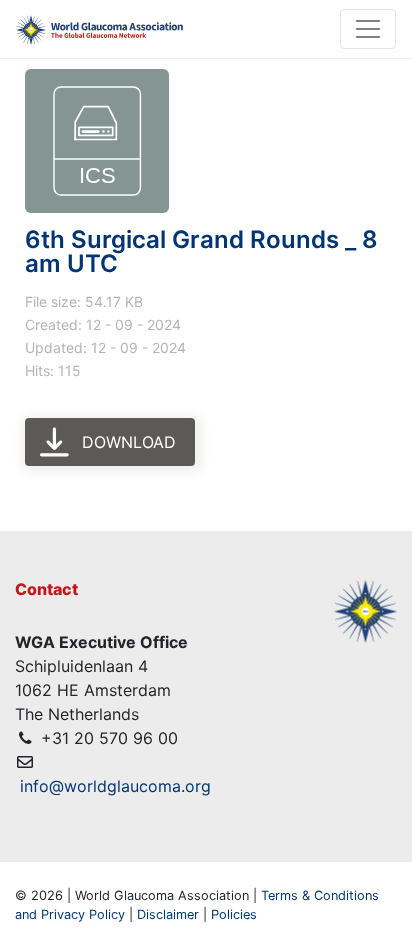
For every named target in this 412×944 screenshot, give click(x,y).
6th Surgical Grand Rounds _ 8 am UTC (201, 251)
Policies (234, 914)
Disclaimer (168, 914)
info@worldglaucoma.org (115, 786)
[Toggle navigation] (368, 29)
